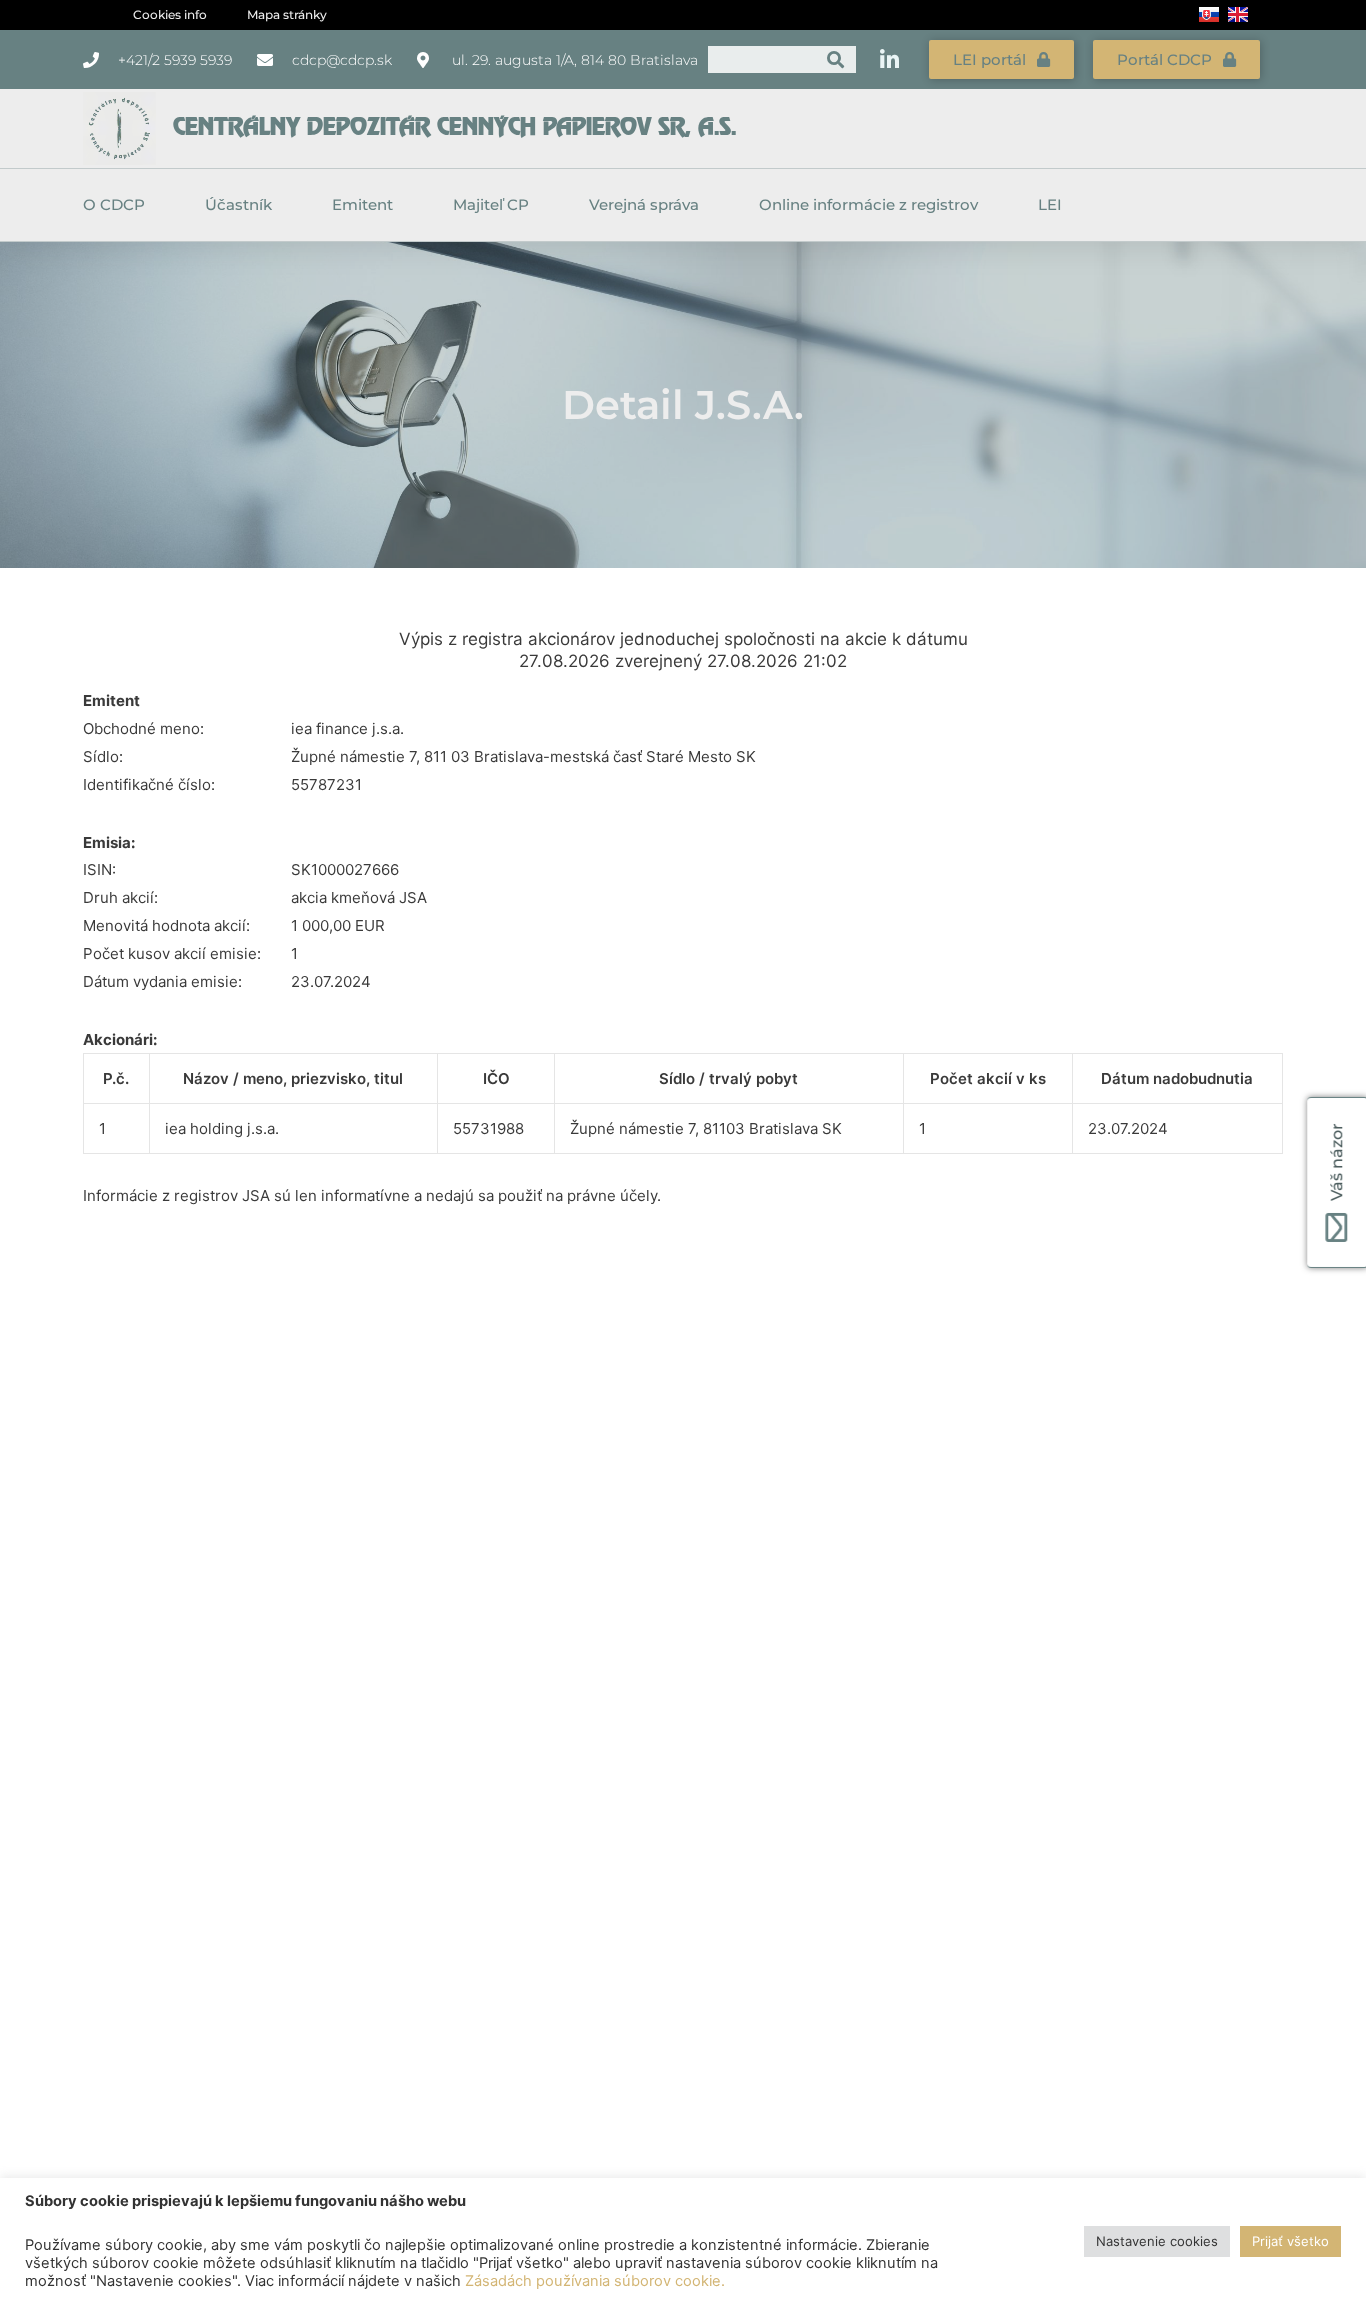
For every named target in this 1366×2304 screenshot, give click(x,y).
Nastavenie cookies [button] (1157, 2241)
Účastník (238, 204)
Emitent (362, 204)
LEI (1050, 204)
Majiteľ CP (491, 204)
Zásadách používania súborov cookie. (595, 2281)
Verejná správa (644, 204)
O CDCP (114, 204)
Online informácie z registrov (868, 204)
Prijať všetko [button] (1290, 2241)
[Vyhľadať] (835, 59)
